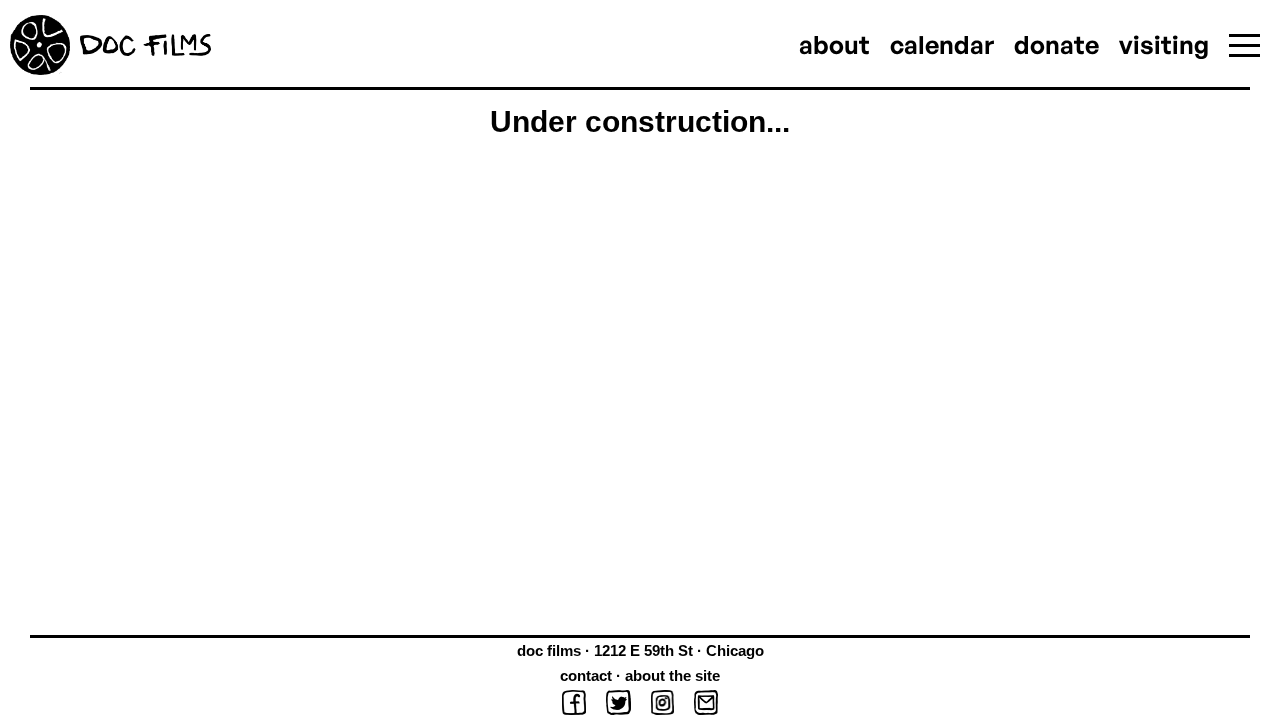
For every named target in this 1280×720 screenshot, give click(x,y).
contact (586, 675)
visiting (1164, 44)
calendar (942, 44)
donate (1056, 44)
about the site (672, 675)
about (834, 44)
